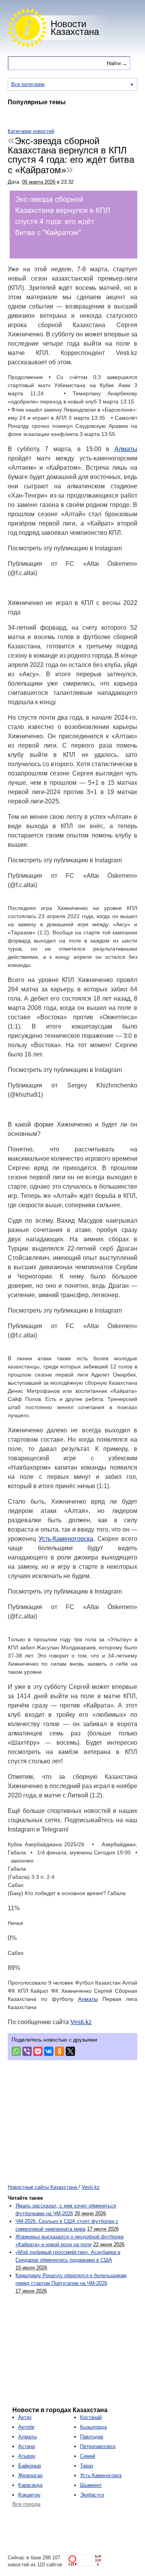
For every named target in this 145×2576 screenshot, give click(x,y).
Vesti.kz (81, 2022)
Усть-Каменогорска (66, 1539)
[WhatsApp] (16, 2051)
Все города (26, 2504)
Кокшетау (29, 2495)
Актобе (26, 2427)
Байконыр (30, 2466)
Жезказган (30, 2475)
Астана (26, 2446)
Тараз (87, 2466)
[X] (70, 2051)
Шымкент (91, 2485)
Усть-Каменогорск (101, 2475)
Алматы (126, 449)
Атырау (27, 2456)
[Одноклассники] (60, 2051)
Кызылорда (93, 2427)
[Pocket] (38, 2051)
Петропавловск (98, 2446)
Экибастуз (92, 2495)
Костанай (91, 2417)
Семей (88, 2456)
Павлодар (92, 2437)
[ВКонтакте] (49, 2051)
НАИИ (136, 117)
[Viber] (27, 2051)
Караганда (30, 2485)
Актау (25, 2417)
